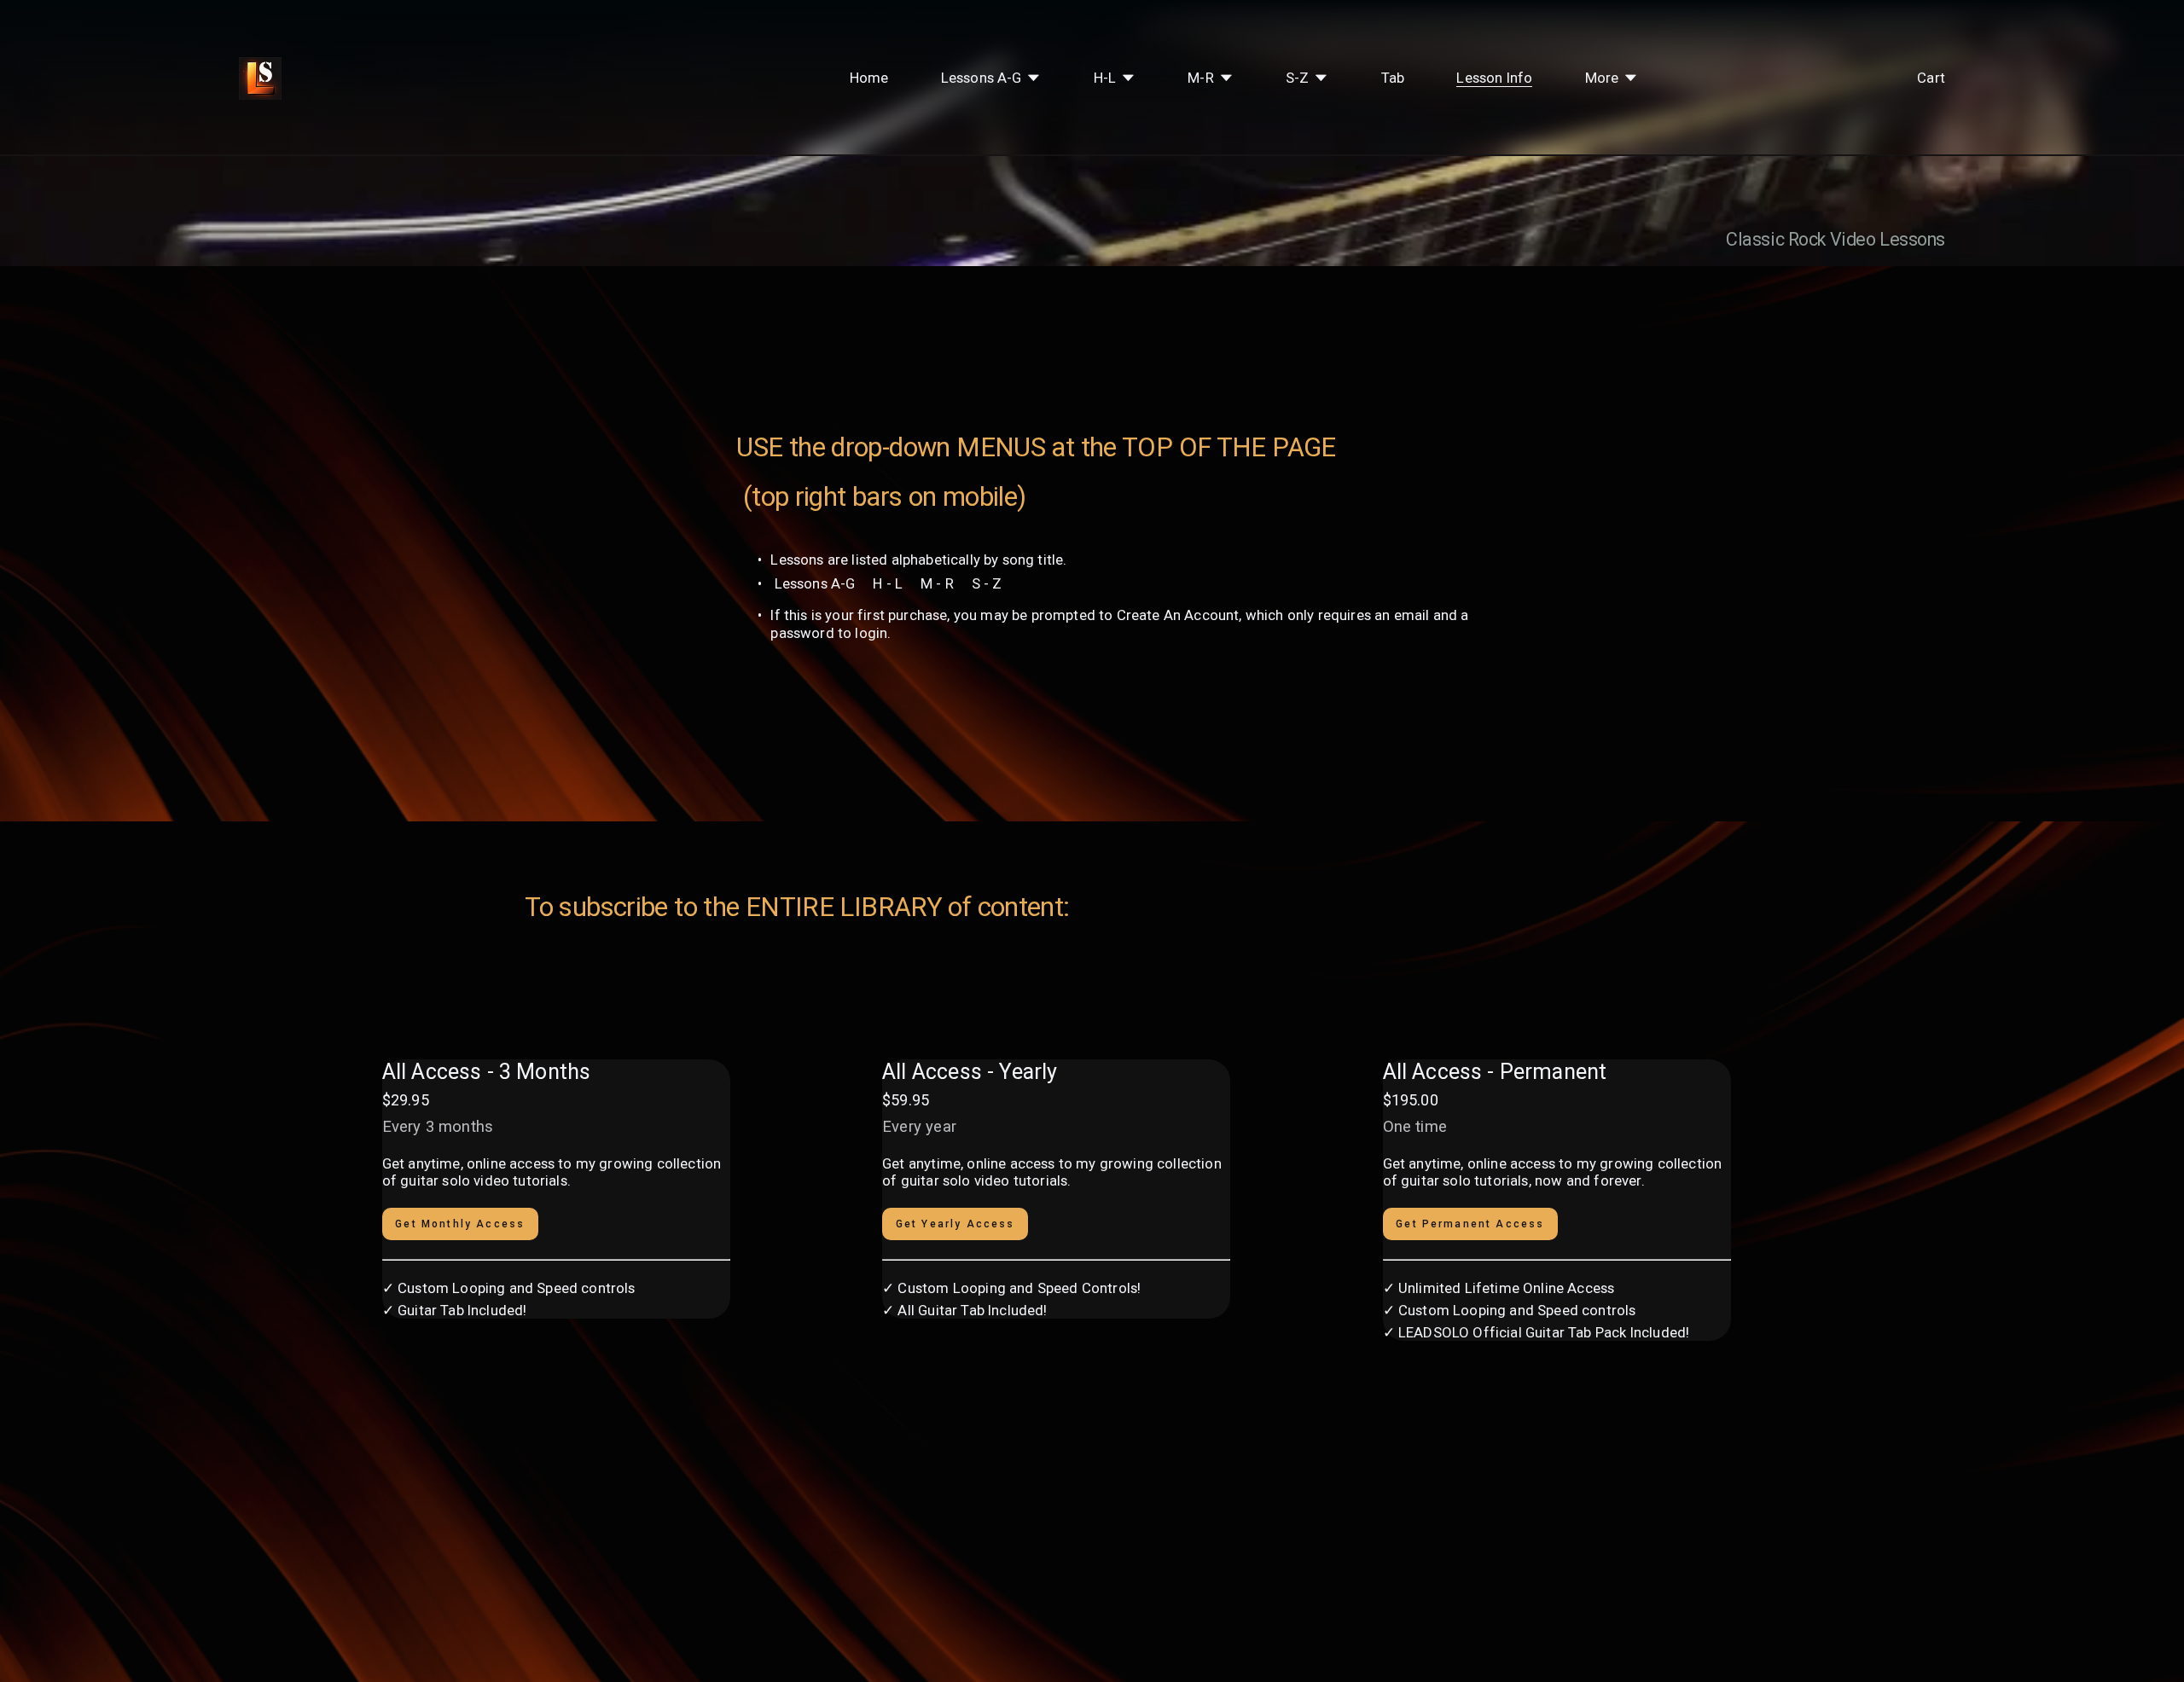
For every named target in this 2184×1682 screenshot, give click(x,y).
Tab (1393, 78)
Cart (1931, 78)
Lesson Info (1494, 78)
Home (869, 78)
